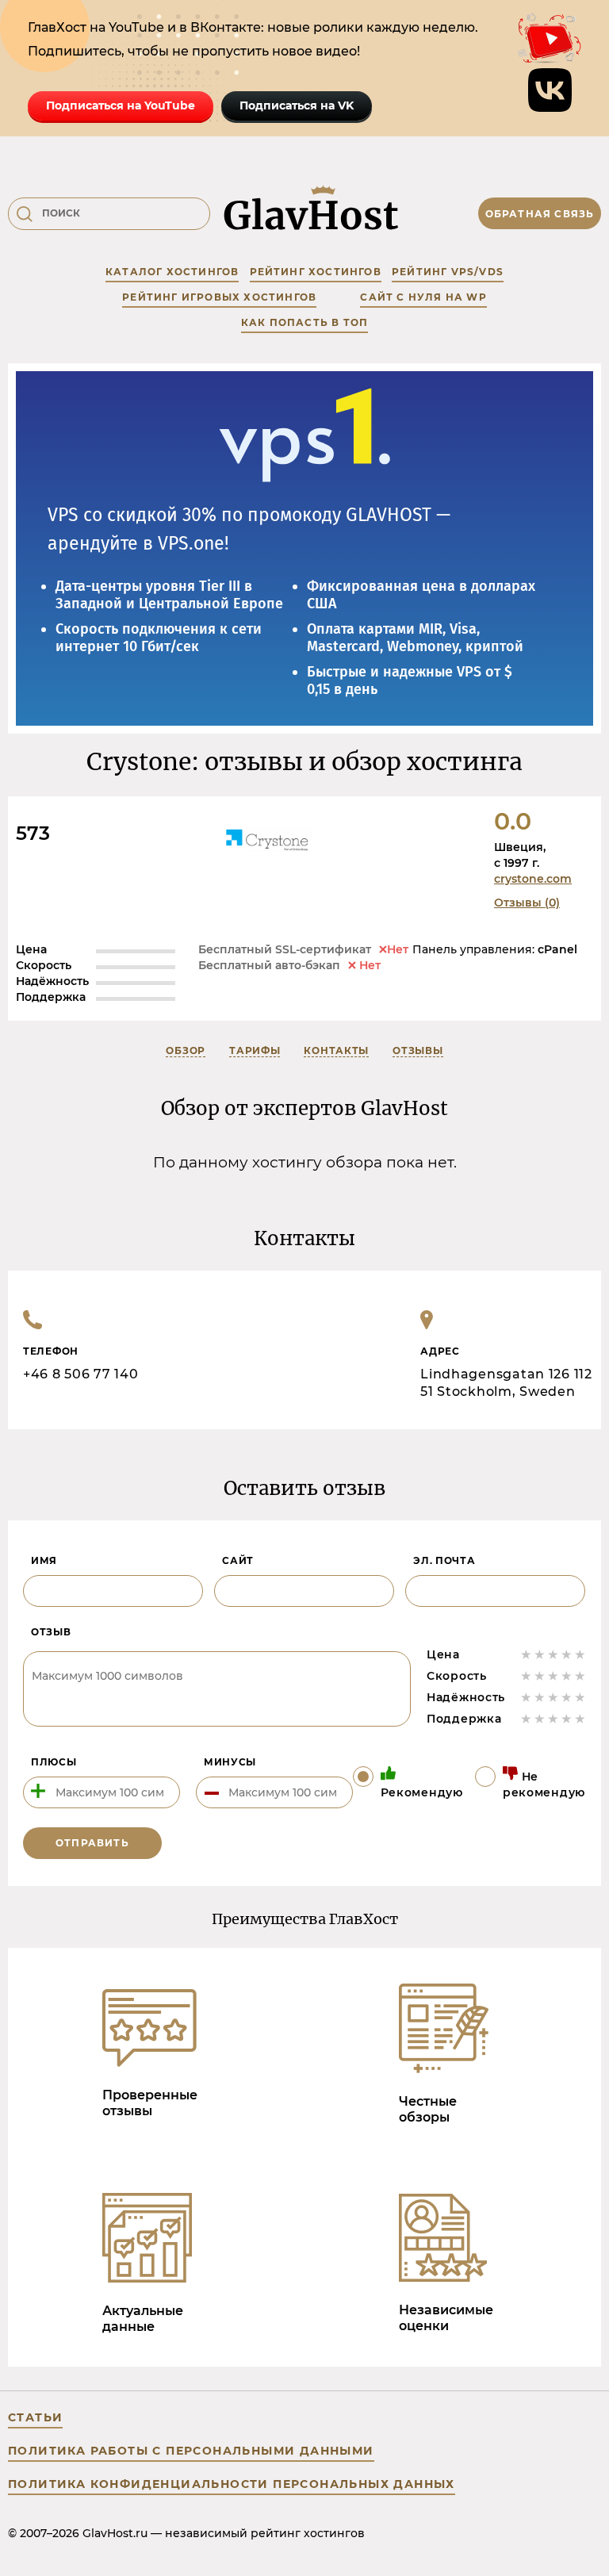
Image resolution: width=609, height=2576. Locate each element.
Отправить (92, 1843)
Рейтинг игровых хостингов (219, 297)
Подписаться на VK (297, 105)
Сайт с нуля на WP (423, 297)
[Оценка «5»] (580, 1654)
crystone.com (533, 879)
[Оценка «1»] (526, 1654)
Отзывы (417, 1050)
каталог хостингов (172, 272)
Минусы (230, 1762)
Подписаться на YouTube (121, 105)
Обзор (186, 1050)
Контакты (336, 1050)
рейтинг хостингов (316, 272)
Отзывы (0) (527, 903)
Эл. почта (444, 1560)
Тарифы (255, 1050)
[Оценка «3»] (553, 1654)
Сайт (238, 1560)
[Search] (25, 214)
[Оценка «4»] (567, 1654)
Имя (44, 1560)
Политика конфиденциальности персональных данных (232, 2484)
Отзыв (51, 1632)
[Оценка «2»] (540, 1654)
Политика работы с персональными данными (191, 2451)
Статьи (35, 2417)
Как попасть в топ (304, 322)
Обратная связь (540, 214)
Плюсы (54, 1762)
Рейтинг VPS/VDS (448, 272)
